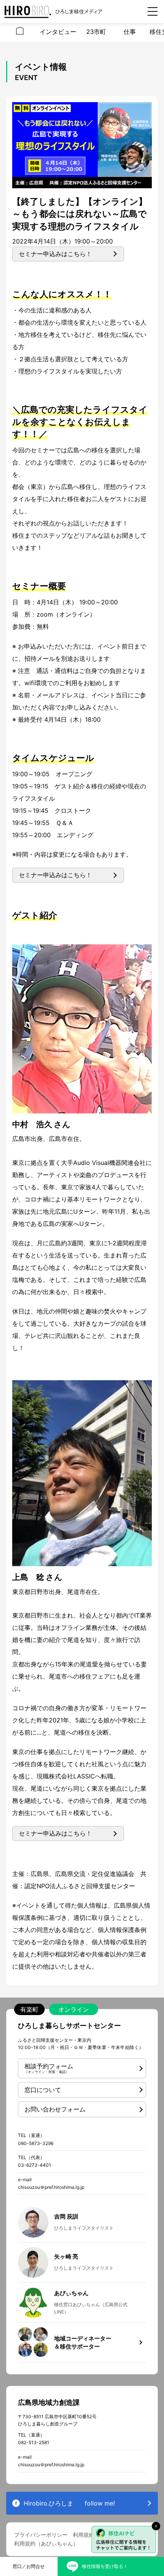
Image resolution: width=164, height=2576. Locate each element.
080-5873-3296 (36, 2143)
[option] (20, 32)
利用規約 (84, 2535)
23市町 (96, 32)
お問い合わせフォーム (55, 2109)
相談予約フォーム (49, 2068)
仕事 (130, 32)
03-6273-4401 (35, 2165)
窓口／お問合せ (29, 2566)
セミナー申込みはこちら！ (55, 254)
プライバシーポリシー (41, 2535)
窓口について (43, 2090)
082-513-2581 (34, 2442)
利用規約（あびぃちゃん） (46, 2543)
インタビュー (58, 32)
